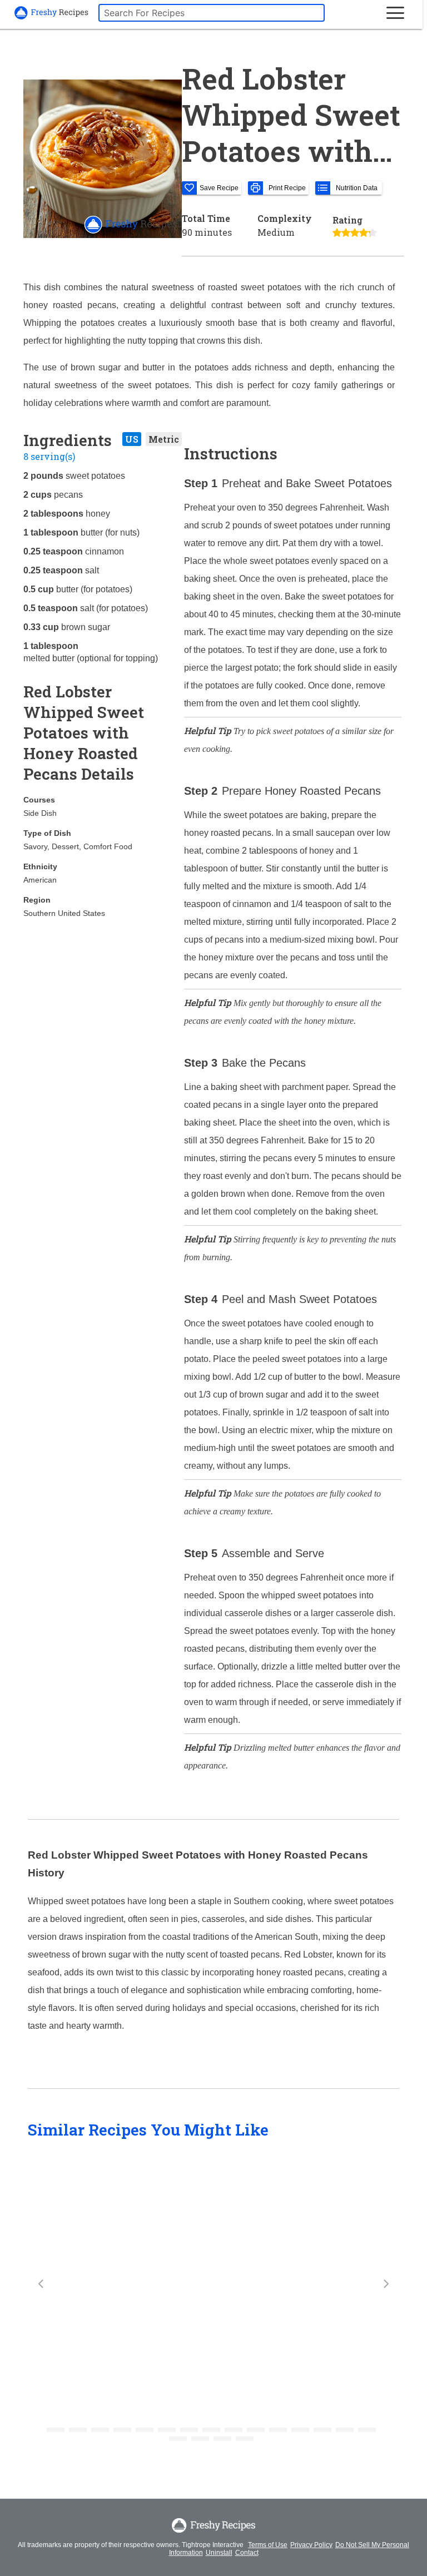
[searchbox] (212, 13)
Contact (247, 2553)
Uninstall (219, 2553)
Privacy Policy (311, 2545)
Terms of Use (268, 2545)
